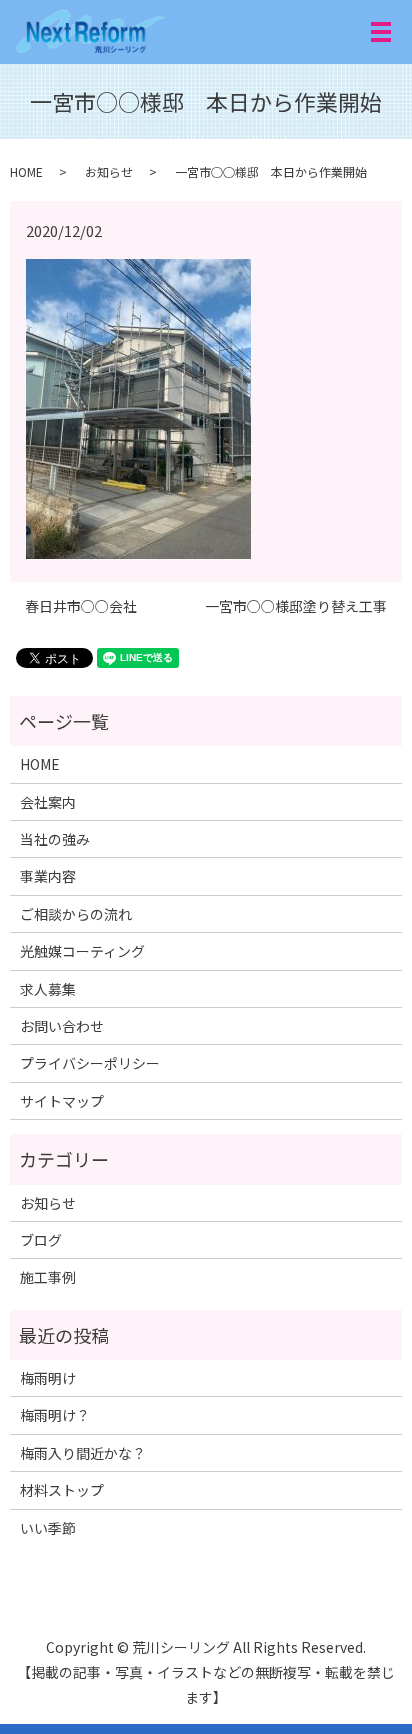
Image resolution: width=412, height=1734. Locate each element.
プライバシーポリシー (90, 1063)
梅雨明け (48, 1378)
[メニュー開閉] (381, 32)
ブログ (41, 1240)
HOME (26, 171)
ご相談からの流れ (76, 914)
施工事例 (48, 1277)
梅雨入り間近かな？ (83, 1453)
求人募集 (48, 989)
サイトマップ (62, 1101)
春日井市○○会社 (81, 606)
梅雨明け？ (55, 1415)
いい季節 (48, 1528)
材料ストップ (62, 1490)
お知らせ (109, 171)
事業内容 (48, 876)
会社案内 (48, 802)
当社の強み (55, 839)
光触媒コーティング (82, 951)
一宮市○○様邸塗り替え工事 (296, 606)
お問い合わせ (62, 1026)
